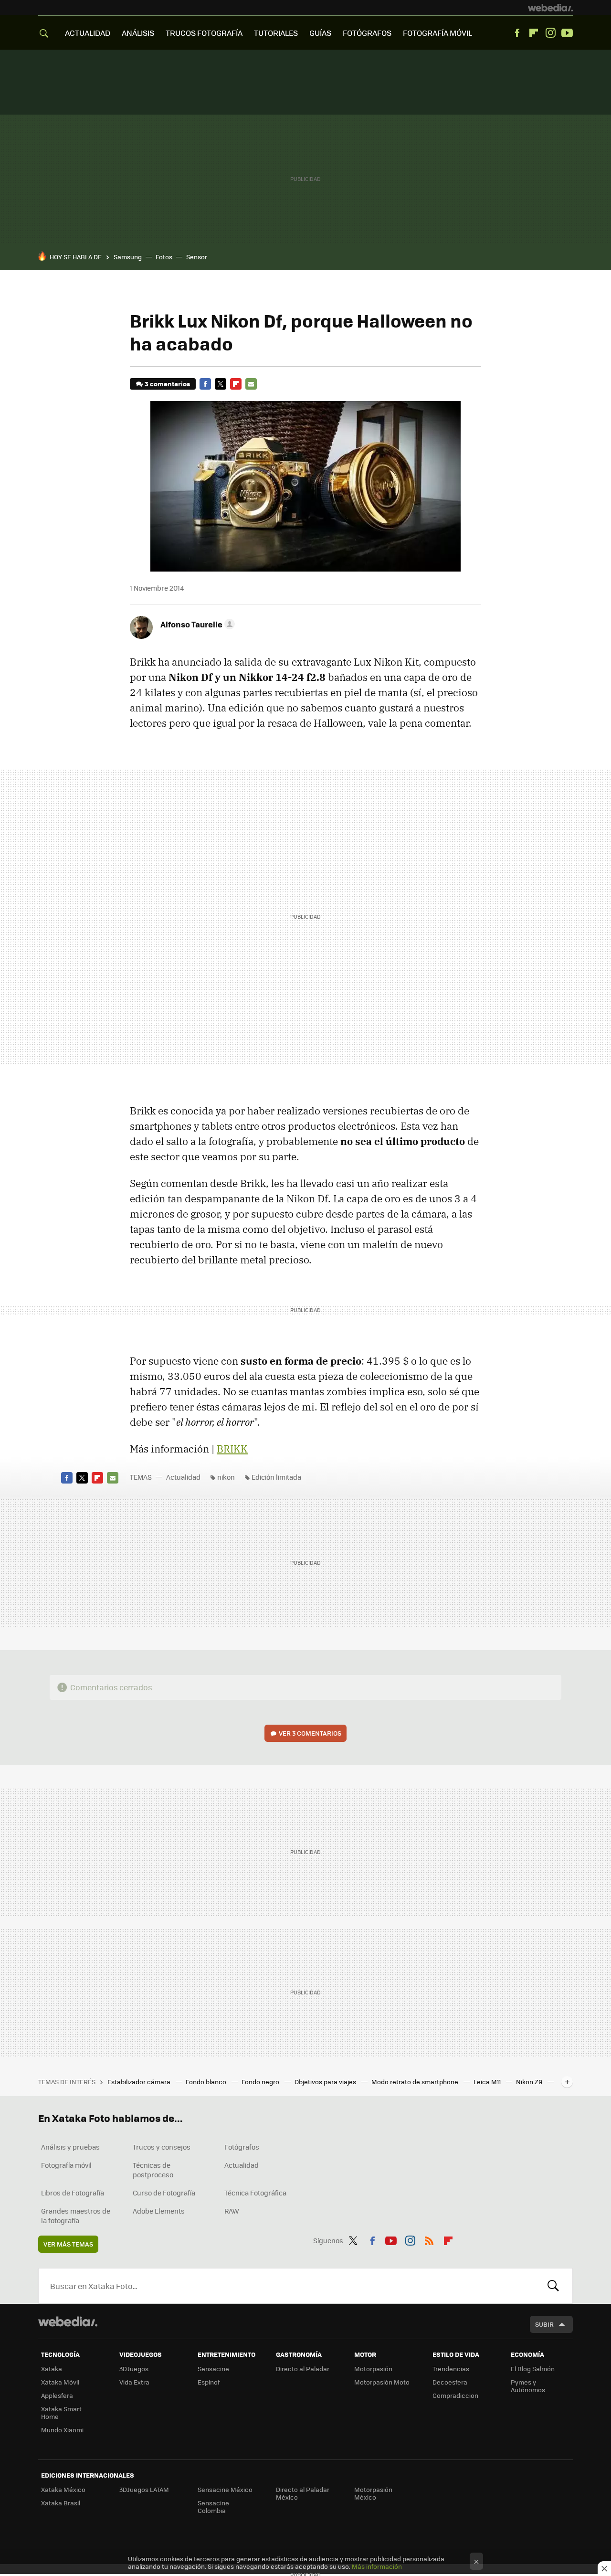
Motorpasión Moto (382, 2382)
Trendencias (451, 2369)
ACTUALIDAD (88, 33)
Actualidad (183, 1477)
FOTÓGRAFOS (367, 33)
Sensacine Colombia (213, 2507)
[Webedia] (550, 8)
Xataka (52, 2369)
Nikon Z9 (530, 2082)
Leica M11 (488, 2082)
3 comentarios (167, 384)
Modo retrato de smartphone (416, 2082)
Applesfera (57, 2395)
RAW (232, 2211)
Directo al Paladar (303, 2369)
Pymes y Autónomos (528, 2386)
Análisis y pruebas (70, 2147)
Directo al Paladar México (303, 2493)
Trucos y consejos (162, 2147)
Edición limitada (276, 1477)
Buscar (553, 2286)
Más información (377, 2566)
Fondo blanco (207, 2082)
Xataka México (63, 2489)
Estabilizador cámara (140, 2082)
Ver (310, 1733)
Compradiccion (455, 2395)
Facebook (517, 33)
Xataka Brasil (61, 2503)
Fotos (164, 257)
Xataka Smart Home (61, 2412)
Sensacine (213, 2369)
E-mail (251, 384)
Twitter (221, 384)
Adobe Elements (159, 2211)
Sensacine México (225, 2489)
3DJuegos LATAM (144, 2489)
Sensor (197, 257)
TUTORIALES (276, 33)
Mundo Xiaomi (62, 2430)
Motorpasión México (373, 2493)
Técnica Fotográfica (255, 2193)
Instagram (550, 33)
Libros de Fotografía (73, 2193)
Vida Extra (134, 2382)
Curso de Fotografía (164, 2193)
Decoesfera (450, 2382)
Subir (544, 2324)
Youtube (567, 33)
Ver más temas (68, 2244)
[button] (196, 624)
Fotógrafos (242, 2147)
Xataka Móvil (60, 2382)
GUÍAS (320, 33)
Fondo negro (261, 2082)
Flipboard (534, 33)
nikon (226, 1477)
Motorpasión (373, 2369)
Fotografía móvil (66, 2165)
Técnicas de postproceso (153, 2170)
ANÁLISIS (138, 33)
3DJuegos (134, 2369)
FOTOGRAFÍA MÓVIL (437, 33)
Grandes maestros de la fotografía (76, 2216)
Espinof (209, 2382)
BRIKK (232, 1449)
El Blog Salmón (533, 2369)
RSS (429, 2239)
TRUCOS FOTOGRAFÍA (204, 33)
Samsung (128, 257)
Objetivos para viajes (326, 2082)
